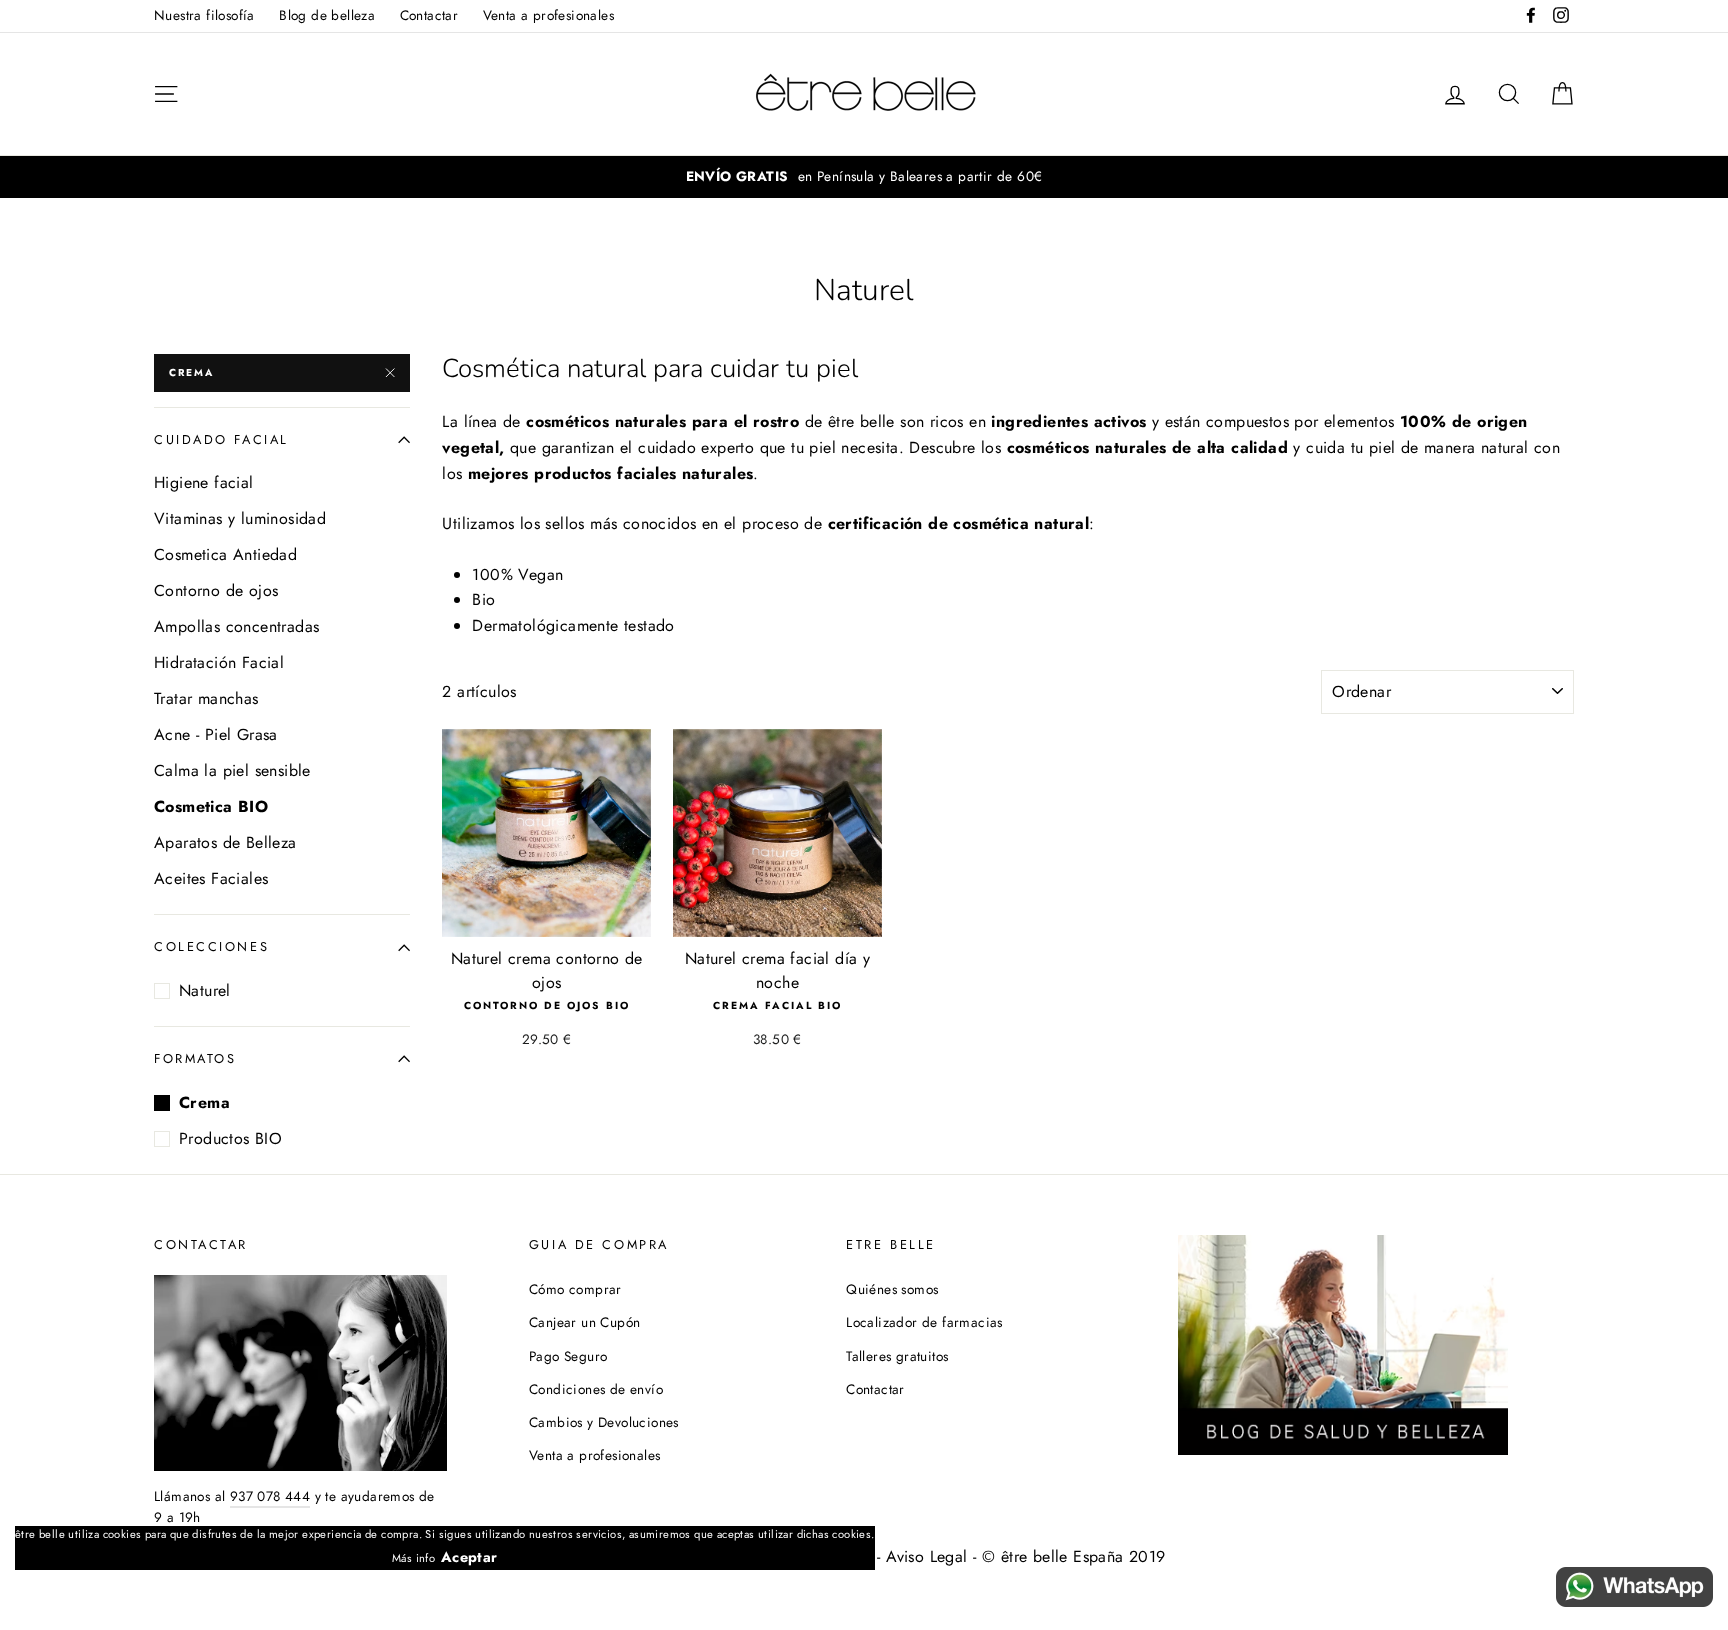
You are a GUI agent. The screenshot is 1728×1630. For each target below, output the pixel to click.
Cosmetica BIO (211, 806)
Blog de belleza (327, 15)
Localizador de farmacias (924, 1322)
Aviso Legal (926, 1556)
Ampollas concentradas (236, 626)
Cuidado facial (221, 439)
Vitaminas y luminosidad (240, 518)
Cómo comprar (575, 1289)
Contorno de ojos (216, 590)
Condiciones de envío (596, 1389)
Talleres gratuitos (897, 1356)
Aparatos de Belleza (225, 842)
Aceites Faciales (211, 878)
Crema (191, 372)
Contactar (429, 15)
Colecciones (211, 946)
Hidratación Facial (219, 662)
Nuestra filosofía (204, 15)
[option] (864, 177)
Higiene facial (204, 482)
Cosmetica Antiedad (225, 554)
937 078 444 (270, 1496)
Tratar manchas (206, 698)
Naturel (205, 990)
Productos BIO (230, 1138)
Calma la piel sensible (232, 770)
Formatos (195, 1058)
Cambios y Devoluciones (604, 1422)
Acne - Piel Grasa (216, 734)
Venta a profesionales (548, 15)
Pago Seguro (568, 1356)
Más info (413, 1558)
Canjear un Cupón (584, 1322)
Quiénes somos (892, 1289)
